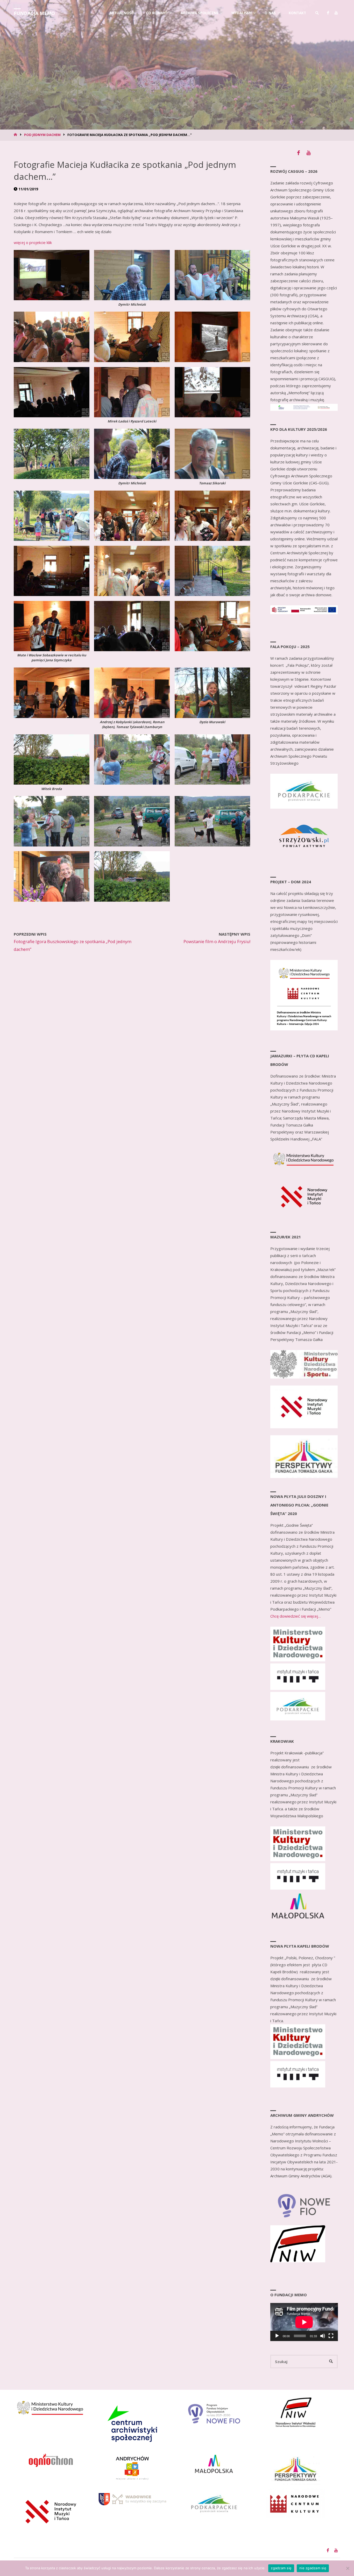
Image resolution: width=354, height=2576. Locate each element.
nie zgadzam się (313, 2568)
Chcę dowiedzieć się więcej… (296, 1616)
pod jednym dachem (42, 135)
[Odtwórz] (277, 2336)
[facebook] (328, 13)
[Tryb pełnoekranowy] (331, 2336)
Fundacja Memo (34, 13)
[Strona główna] (16, 135)
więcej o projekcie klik (33, 242)
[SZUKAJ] (331, 2362)
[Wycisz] (323, 2336)
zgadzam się (281, 2568)
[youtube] (336, 13)
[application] (304, 2322)
